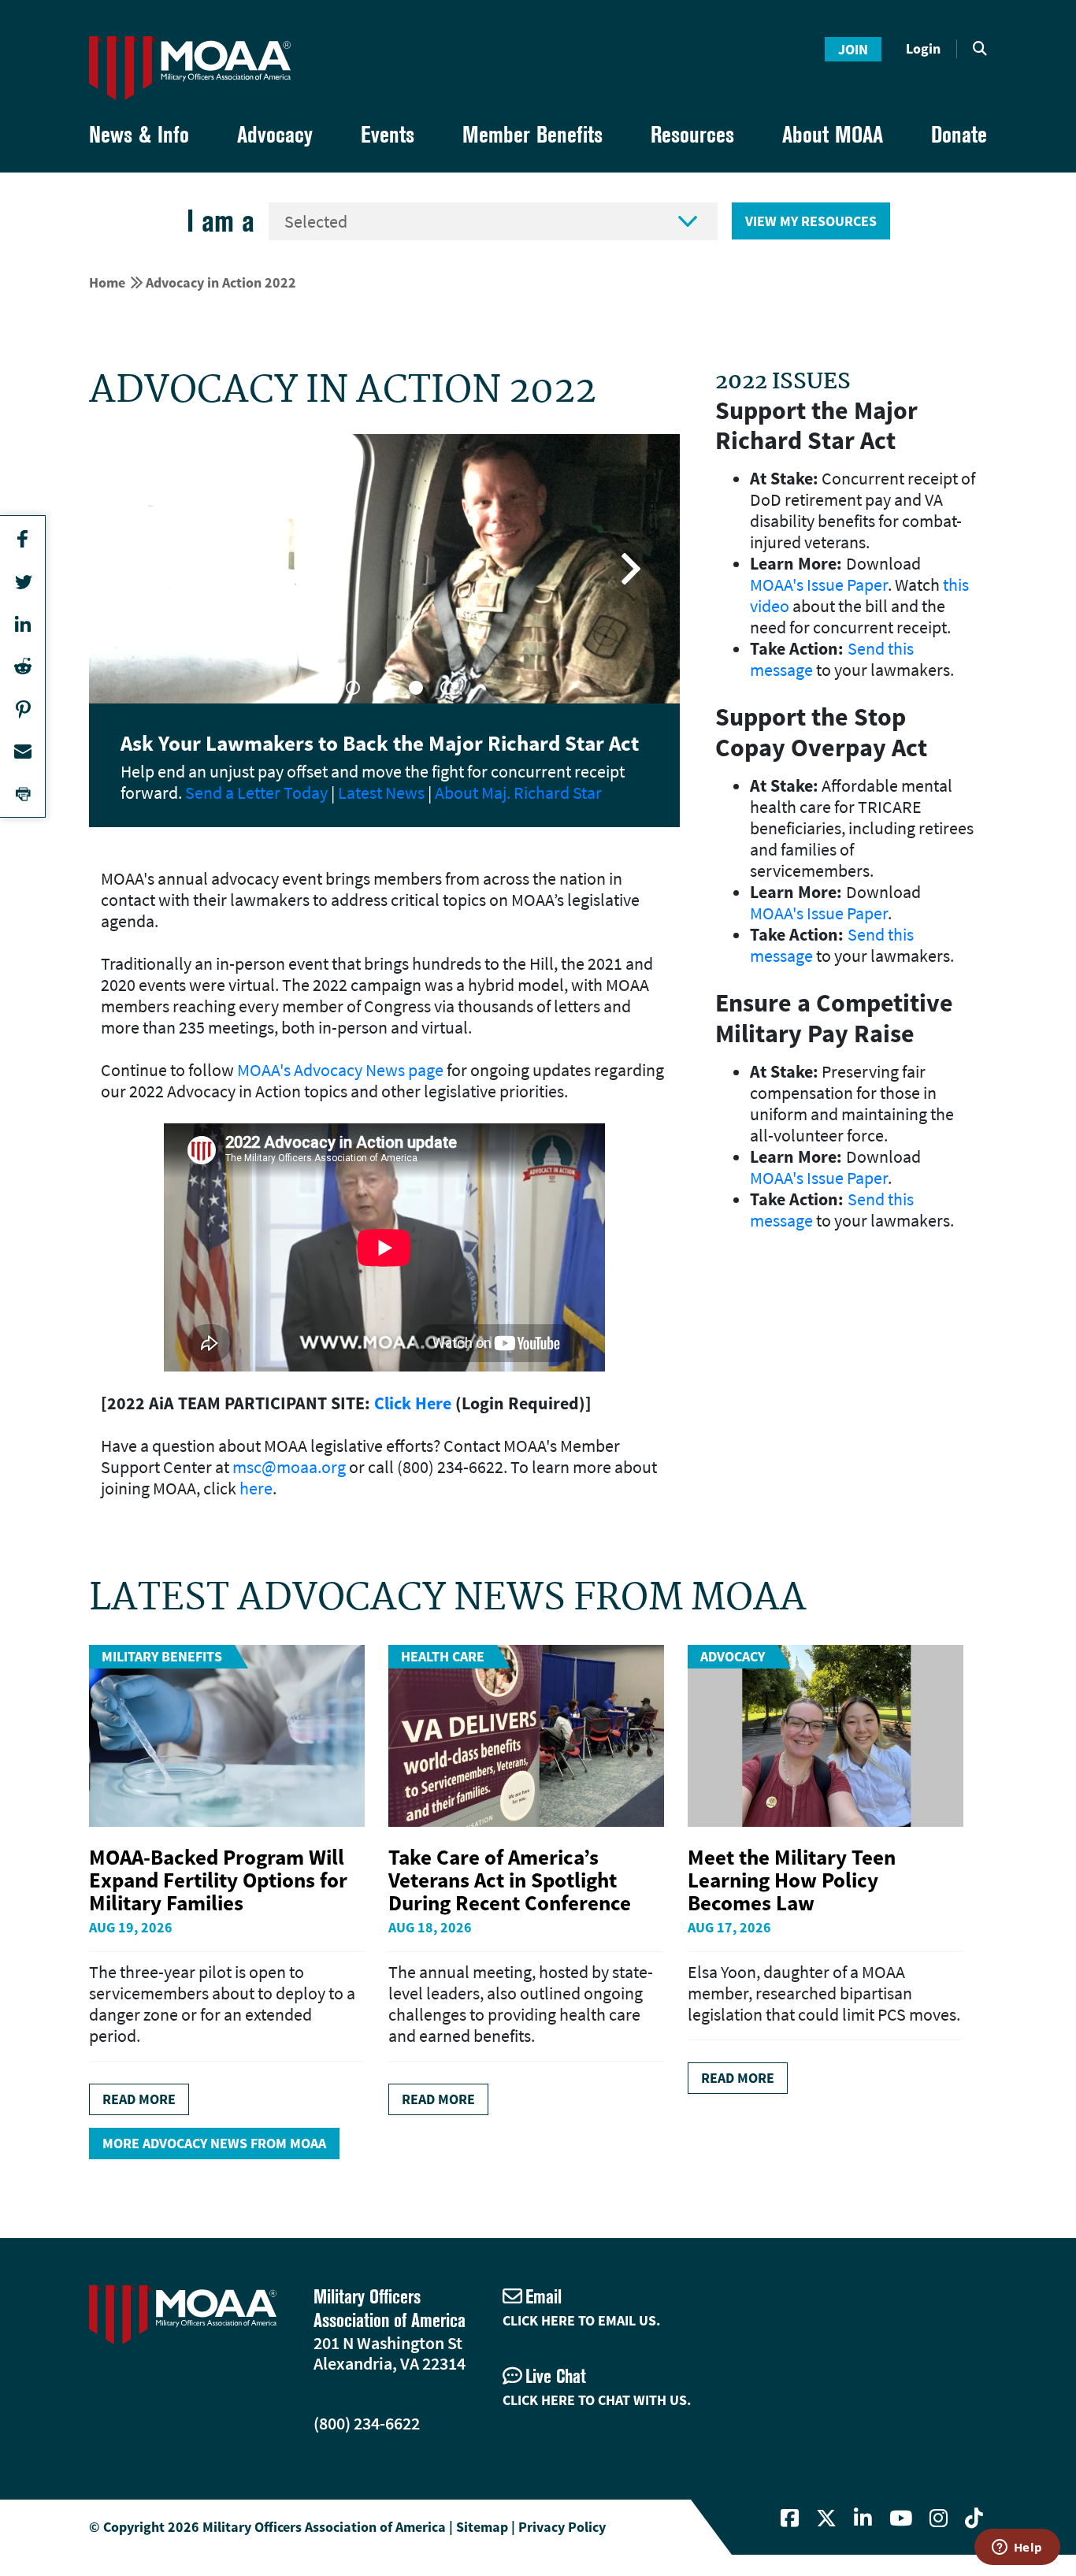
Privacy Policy (562, 2527)
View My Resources (811, 221)
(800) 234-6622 (367, 2423)
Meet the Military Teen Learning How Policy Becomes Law (792, 1880)
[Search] (980, 49)
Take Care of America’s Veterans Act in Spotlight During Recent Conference (510, 1880)
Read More (139, 2099)
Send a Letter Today (256, 792)
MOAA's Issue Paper (819, 585)
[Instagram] (939, 2518)
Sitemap (482, 2527)
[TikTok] (974, 2518)
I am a (221, 221)
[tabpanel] (384, 569)
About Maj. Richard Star (518, 792)
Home (107, 282)
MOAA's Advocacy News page (340, 1070)
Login (923, 48)
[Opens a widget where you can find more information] (1017, 2548)
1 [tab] (321, 688)
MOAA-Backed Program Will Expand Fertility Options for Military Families (218, 1880)
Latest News (381, 792)
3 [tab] (384, 688)
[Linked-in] (863, 2518)
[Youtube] (901, 2518)
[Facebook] (790, 2518)
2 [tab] (353, 688)
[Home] (190, 68)
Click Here (413, 1403)
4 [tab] (416, 688)
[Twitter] (826, 2518)
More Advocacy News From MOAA (214, 2143)
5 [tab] (447, 688)
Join (853, 49)
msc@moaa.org (289, 1467)
